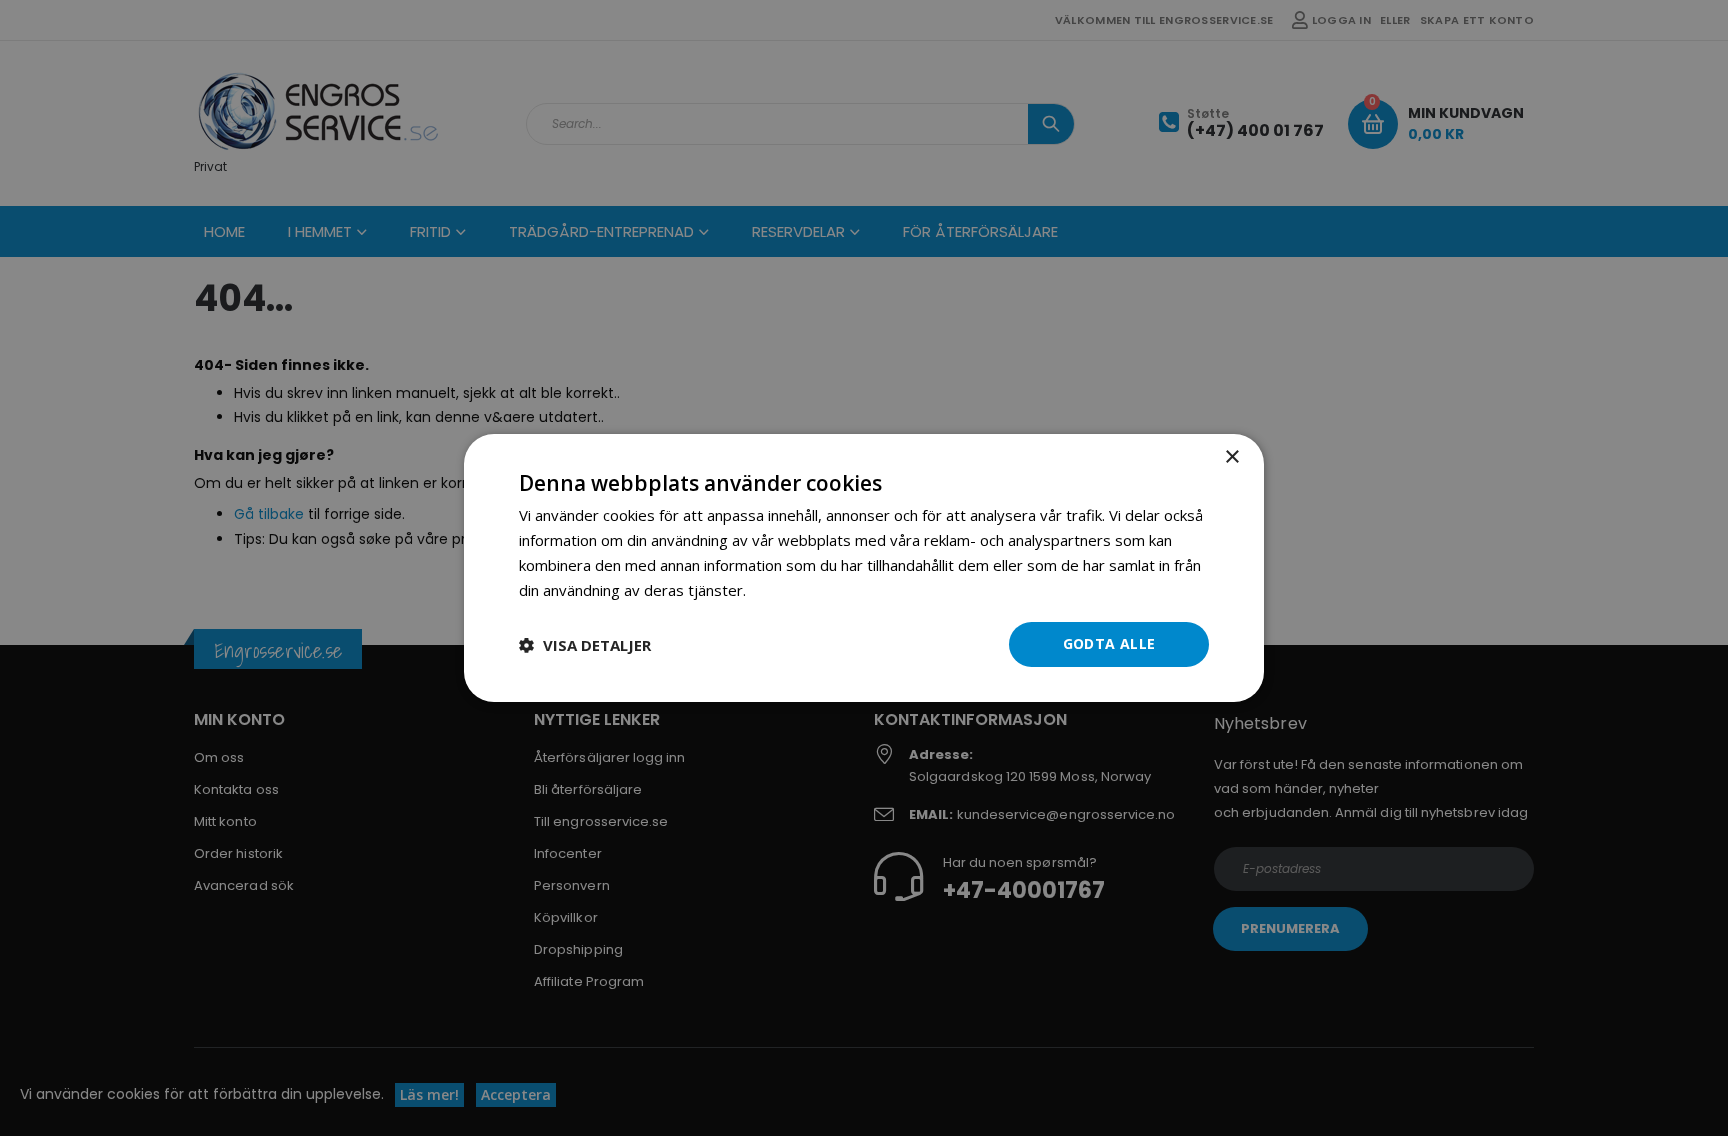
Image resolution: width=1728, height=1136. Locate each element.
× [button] (1231, 457)
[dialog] (864, 568)
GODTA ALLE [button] (1109, 643)
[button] (585, 645)
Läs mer (778, 590)
